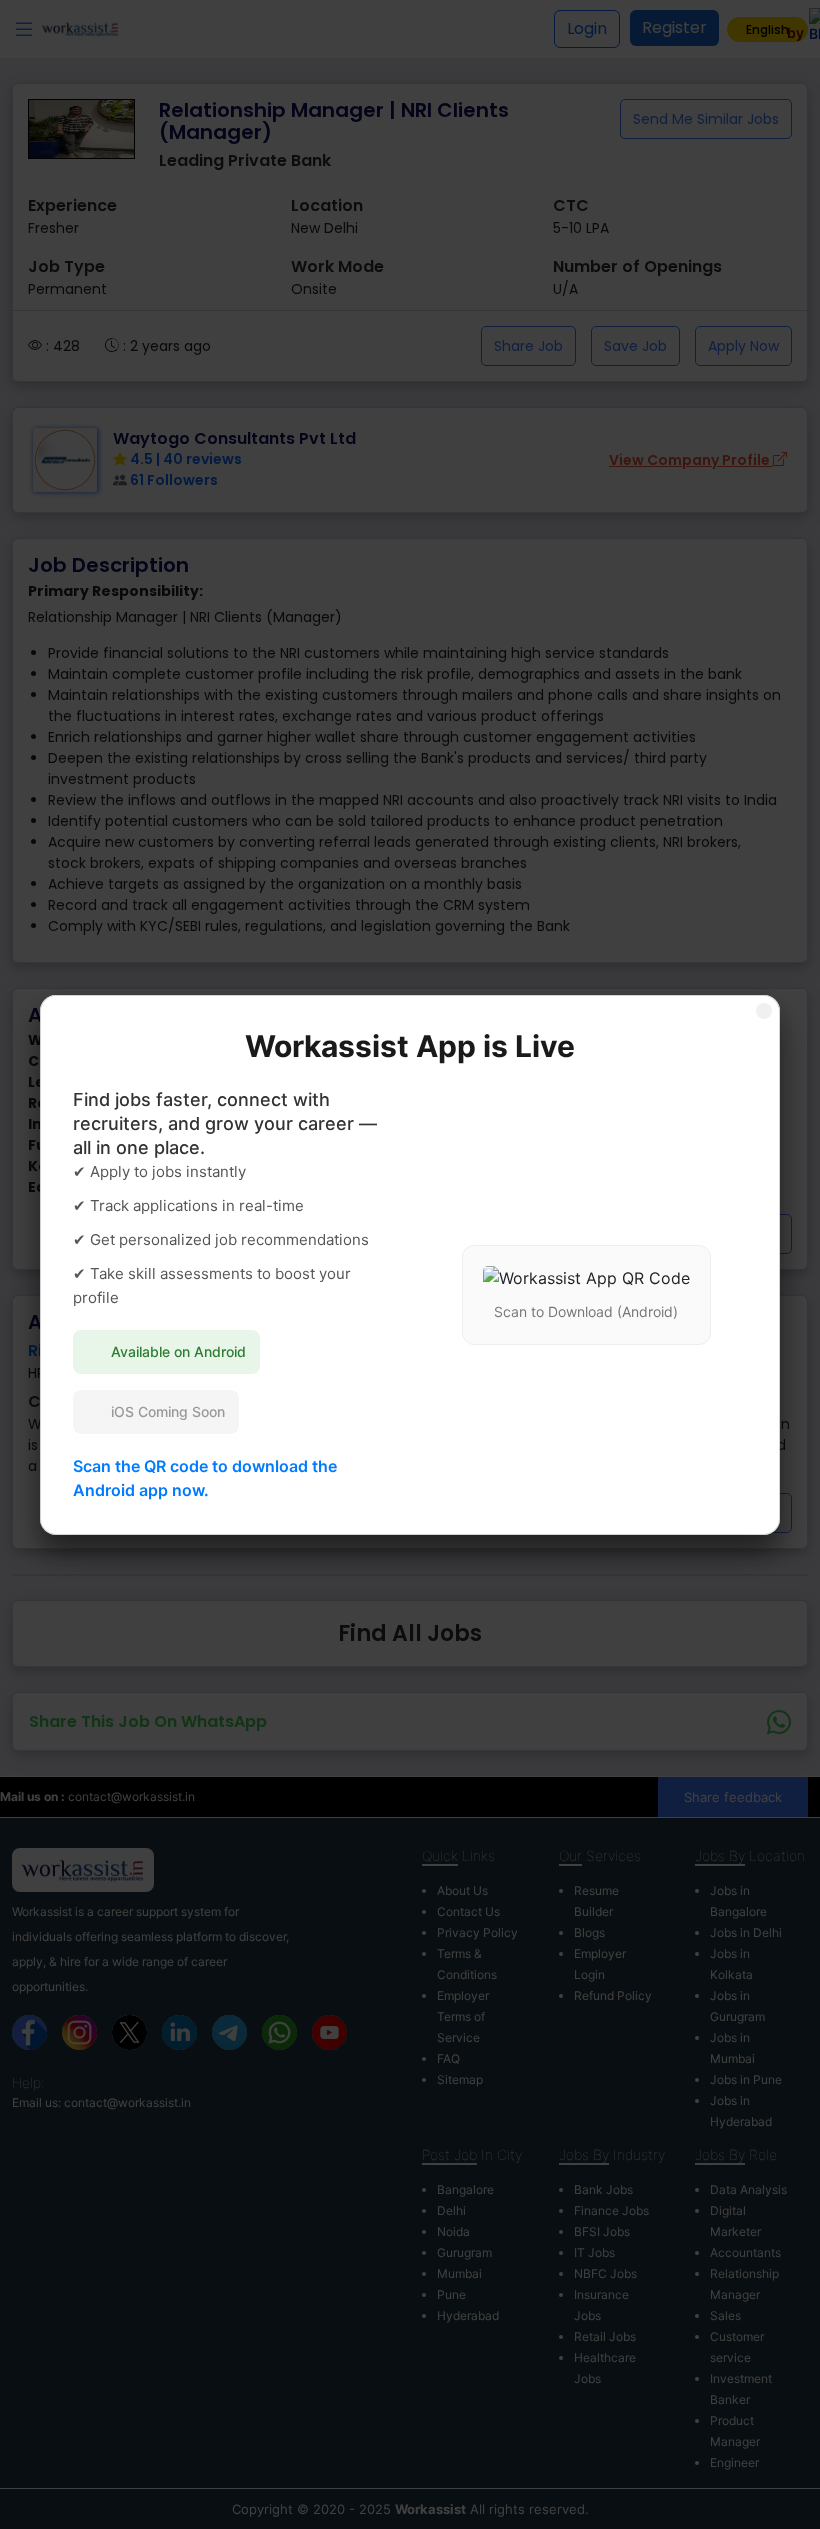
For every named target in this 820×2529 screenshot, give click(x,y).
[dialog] (410, 1264)
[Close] (764, 1011)
